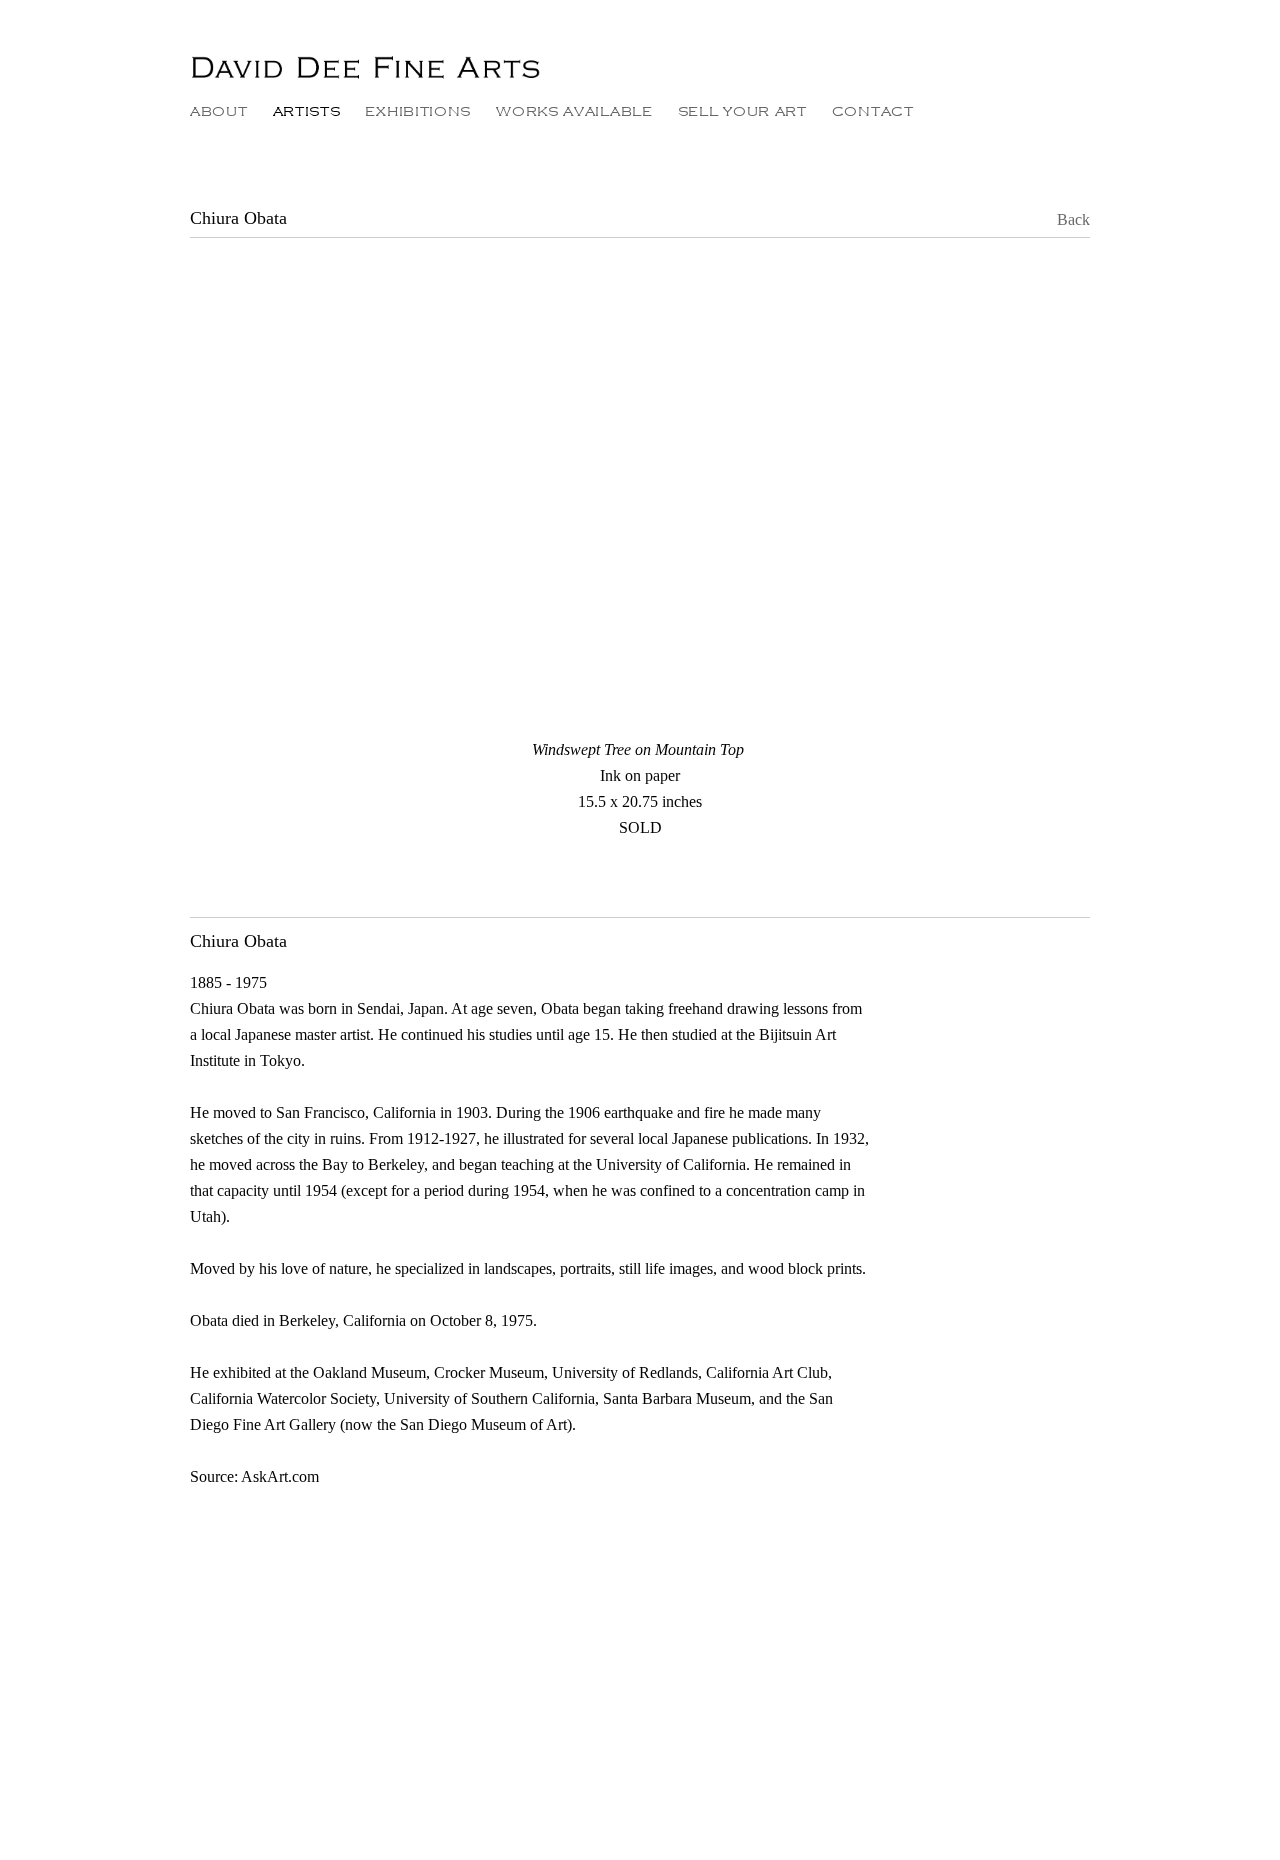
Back (1059, 219)
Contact (873, 111)
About (219, 111)
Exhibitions (418, 111)
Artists (307, 111)
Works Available (574, 111)
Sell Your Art (742, 111)
